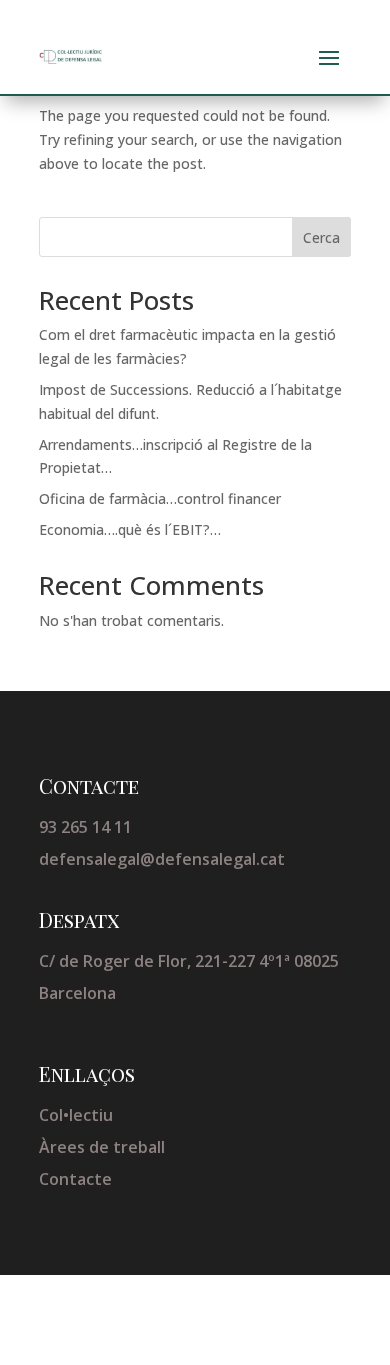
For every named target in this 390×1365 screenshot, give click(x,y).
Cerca (321, 237)
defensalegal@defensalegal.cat (162, 859)
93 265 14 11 (85, 827)
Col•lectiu (76, 1115)
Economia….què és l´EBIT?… (130, 529)
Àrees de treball (102, 1147)
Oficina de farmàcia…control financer (160, 498)
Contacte (75, 1179)
